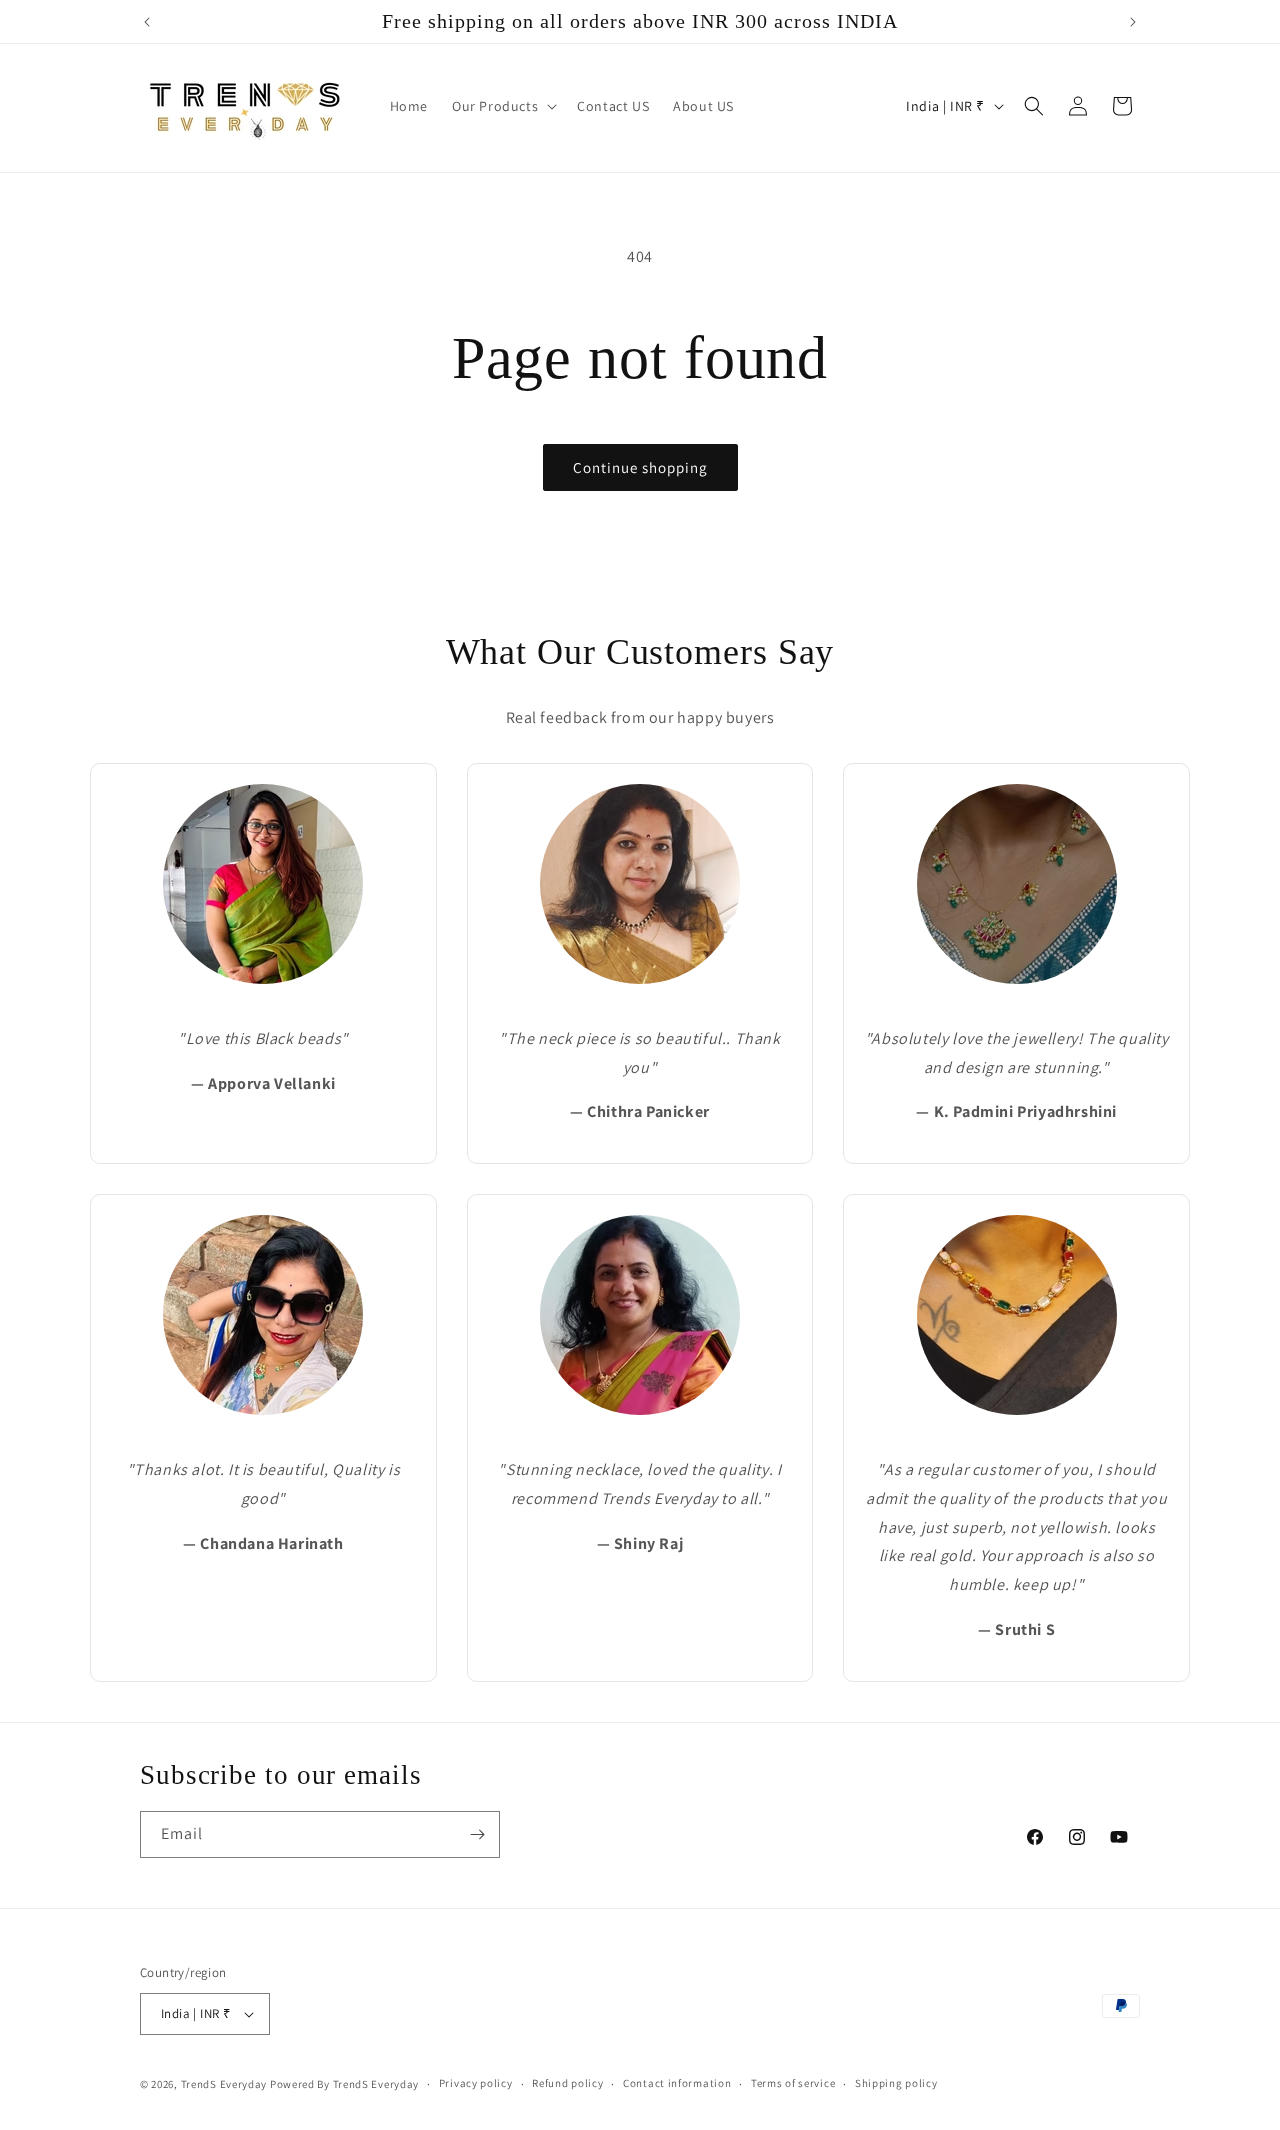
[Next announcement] (1133, 22)
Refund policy (567, 2083)
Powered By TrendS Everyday (344, 2084)
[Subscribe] (477, 1834)
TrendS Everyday (224, 2084)
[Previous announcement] (147, 22)
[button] (502, 106)
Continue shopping (640, 467)
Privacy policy (476, 2083)
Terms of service (793, 2083)
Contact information (677, 2083)
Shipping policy (896, 2083)
